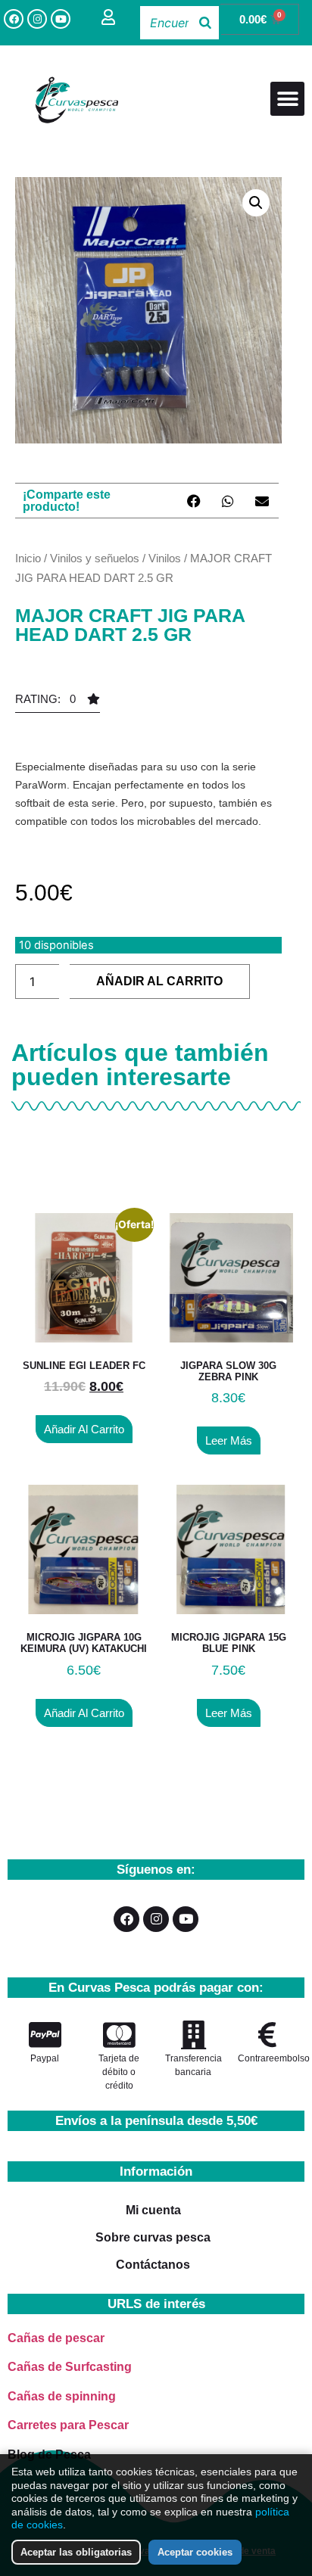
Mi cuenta (153, 2210)
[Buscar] (205, 23)
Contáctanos (153, 2265)
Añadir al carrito (159, 981)
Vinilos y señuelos (95, 558)
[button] (287, 99)
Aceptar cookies (195, 2552)
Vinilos (165, 558)
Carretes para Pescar (68, 2425)
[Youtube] (61, 19)
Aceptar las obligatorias (76, 2552)
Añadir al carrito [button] (84, 1429)
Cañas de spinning (62, 2396)
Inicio (28, 558)
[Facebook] (14, 19)
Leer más (229, 1440)
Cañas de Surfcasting (70, 2367)
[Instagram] (37, 19)
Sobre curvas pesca (153, 2237)
